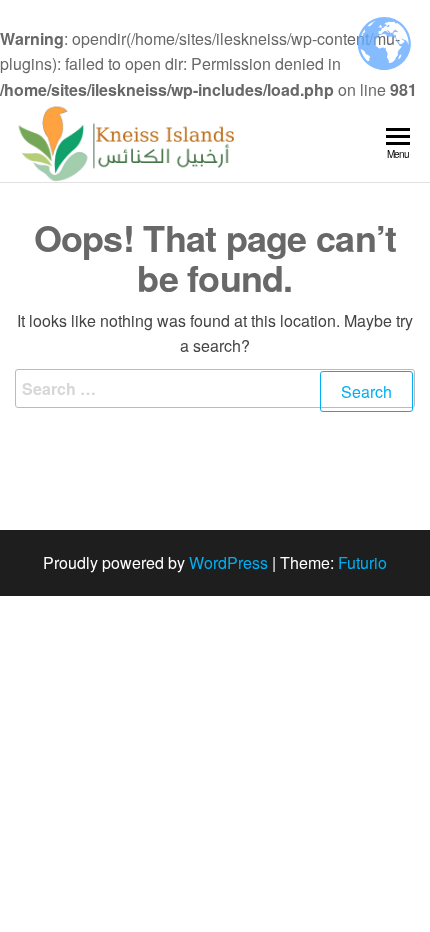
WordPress (228, 562)
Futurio (362, 562)
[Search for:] (215, 402)
